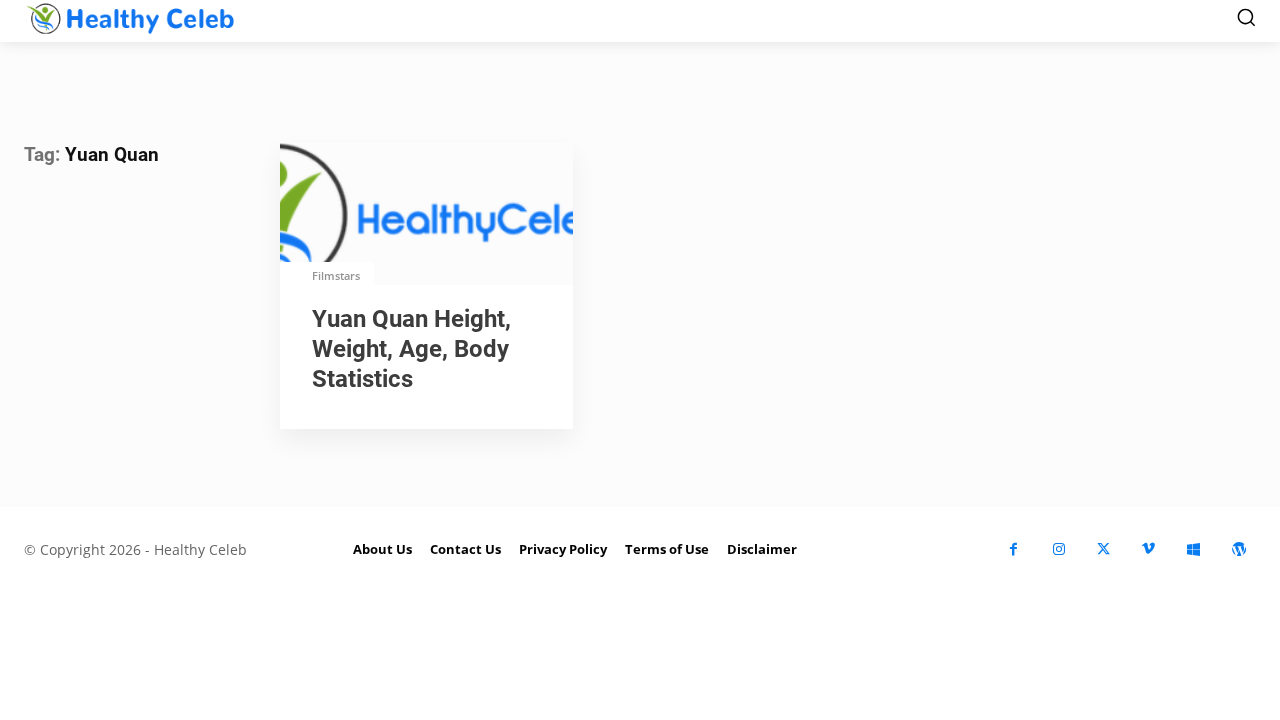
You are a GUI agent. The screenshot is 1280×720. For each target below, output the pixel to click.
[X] (1103, 549)
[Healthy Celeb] (130, 18)
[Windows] (1193, 549)
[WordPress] (1238, 549)
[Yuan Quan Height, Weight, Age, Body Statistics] (426, 215)
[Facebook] (1013, 549)
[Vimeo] (1148, 549)
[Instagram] (1058, 549)
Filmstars (336, 275)
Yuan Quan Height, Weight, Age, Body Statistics (411, 349)
